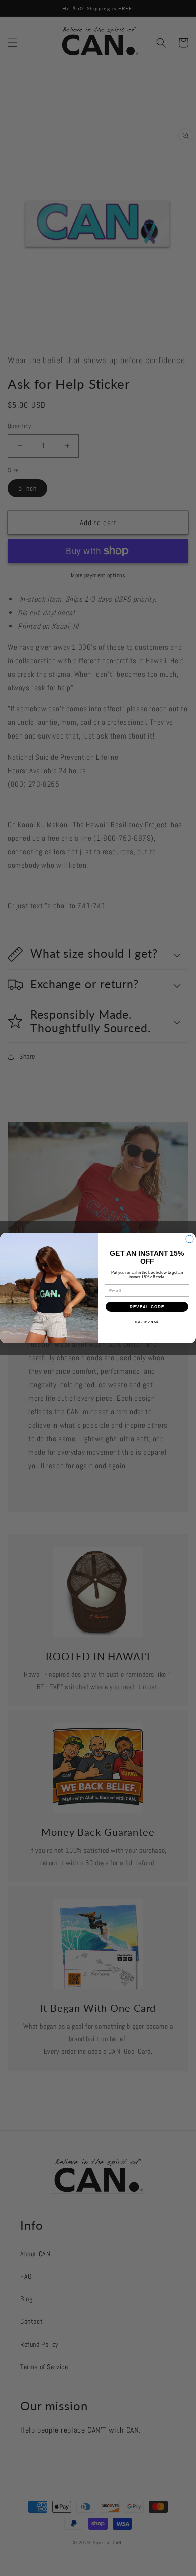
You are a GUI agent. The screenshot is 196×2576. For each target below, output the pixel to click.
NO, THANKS (147, 1322)
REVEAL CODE (147, 1307)
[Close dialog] (190, 1239)
